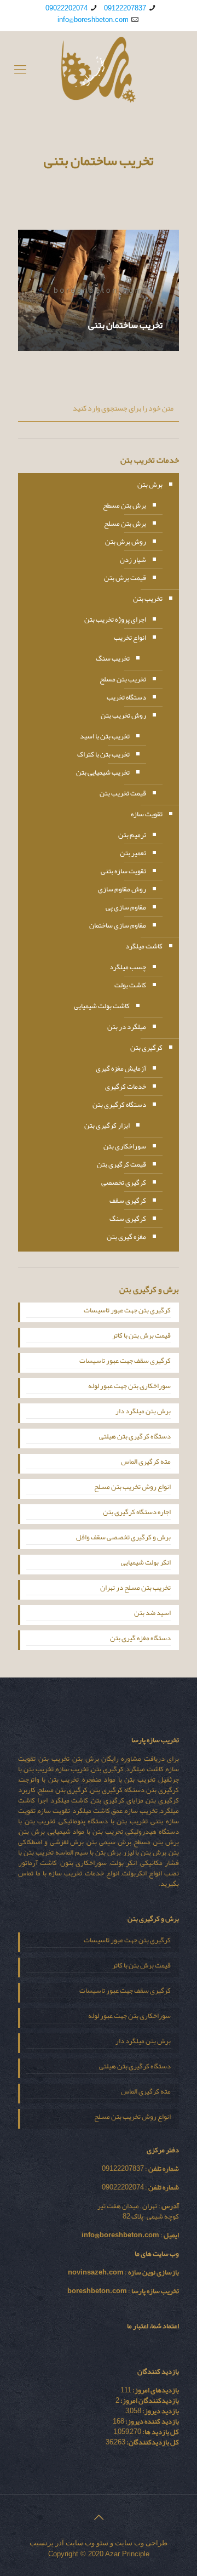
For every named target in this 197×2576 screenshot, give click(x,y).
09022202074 (66, 8)
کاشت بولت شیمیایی (102, 1006)
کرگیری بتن (146, 1048)
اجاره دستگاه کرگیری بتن (137, 1513)
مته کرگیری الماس (146, 1463)
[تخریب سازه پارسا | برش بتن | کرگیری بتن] (99, 70)
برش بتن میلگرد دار (143, 1412)
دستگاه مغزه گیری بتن (140, 1639)
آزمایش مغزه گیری (121, 1068)
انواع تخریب (130, 638)
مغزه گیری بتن (126, 1237)
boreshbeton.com (97, 2291)
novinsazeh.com (96, 2272)
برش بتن (150, 485)
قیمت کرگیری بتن (121, 1164)
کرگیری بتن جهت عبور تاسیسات (127, 1311)
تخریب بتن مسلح (123, 679)
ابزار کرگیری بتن (107, 1125)
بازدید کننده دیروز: (152, 2421)
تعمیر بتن (133, 853)
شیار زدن (133, 560)
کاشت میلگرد (144, 946)
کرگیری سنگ (128, 1219)
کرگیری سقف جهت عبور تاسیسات (125, 1362)
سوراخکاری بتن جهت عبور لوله (129, 1387)
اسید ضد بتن (152, 1614)
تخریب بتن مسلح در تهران (135, 1589)
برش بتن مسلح (125, 524)
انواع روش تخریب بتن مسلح (132, 1488)
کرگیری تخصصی (124, 1182)
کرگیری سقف (128, 1201)
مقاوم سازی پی (126, 907)
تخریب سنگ (113, 658)
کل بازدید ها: (160, 2432)
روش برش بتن (126, 542)
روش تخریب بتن (123, 715)
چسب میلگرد (128, 967)
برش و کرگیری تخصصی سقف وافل (123, 1538)
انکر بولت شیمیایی (146, 1563)
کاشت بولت (130, 985)
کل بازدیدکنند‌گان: (152, 2442)
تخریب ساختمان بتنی (125, 325)
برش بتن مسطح (124, 505)
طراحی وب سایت (141, 2543)
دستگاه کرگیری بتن (119, 1105)
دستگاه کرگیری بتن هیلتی (135, 1437)
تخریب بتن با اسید (105, 736)
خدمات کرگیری (126, 1087)
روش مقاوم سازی (122, 889)
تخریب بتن (148, 599)
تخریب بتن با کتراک (103, 754)
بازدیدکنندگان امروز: (149, 2401)
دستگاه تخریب (126, 697)
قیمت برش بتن (125, 578)
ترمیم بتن (132, 835)
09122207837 (125, 8)
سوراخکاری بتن (125, 1146)
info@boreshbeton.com (93, 20)
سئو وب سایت (87, 2543)
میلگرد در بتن (127, 1027)
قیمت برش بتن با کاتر (141, 1337)
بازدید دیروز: (160, 2411)
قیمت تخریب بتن (123, 793)
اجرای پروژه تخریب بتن (115, 619)
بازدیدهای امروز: (155, 2390)
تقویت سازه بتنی (123, 871)
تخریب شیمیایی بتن (103, 772)
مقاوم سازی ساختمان (118, 925)
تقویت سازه (147, 814)
